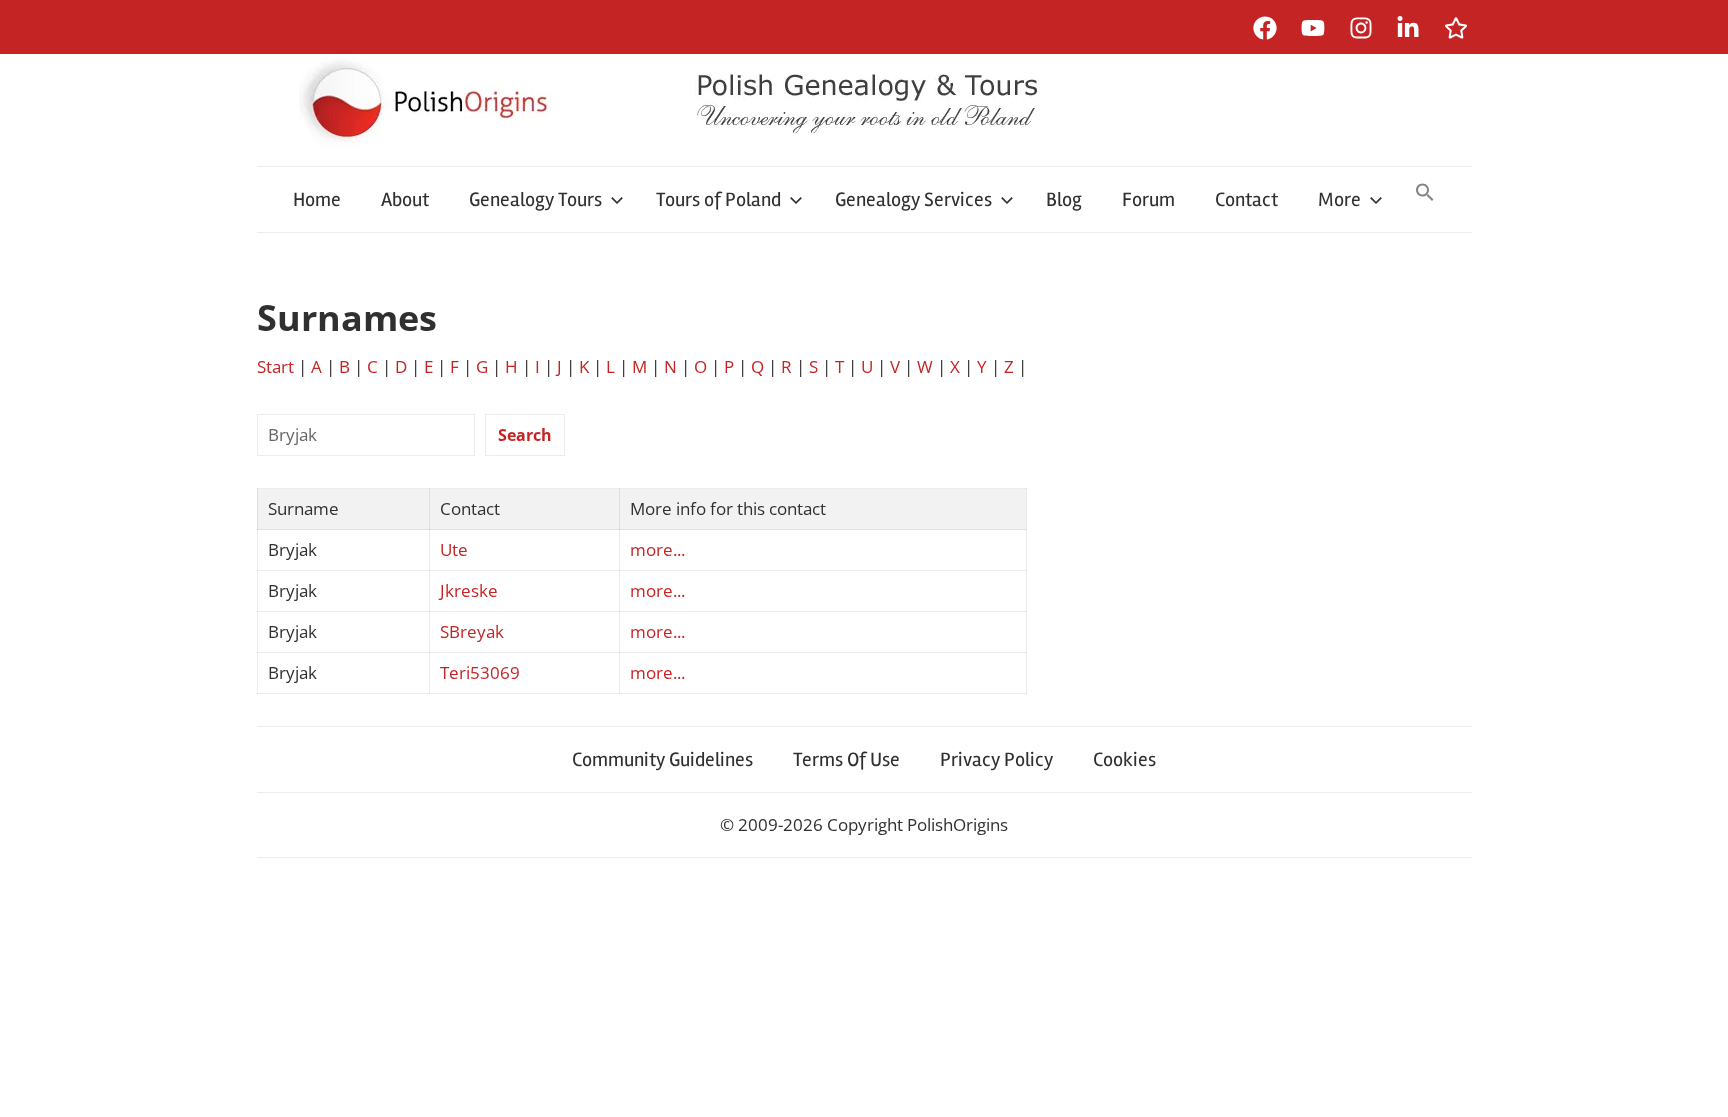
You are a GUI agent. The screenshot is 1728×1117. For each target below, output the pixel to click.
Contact (1246, 199)
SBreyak (472, 631)
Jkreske (469, 590)
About (405, 199)
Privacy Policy (996, 759)
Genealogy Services (913, 199)
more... (657, 549)
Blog (1064, 199)
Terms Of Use (846, 759)
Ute (454, 549)
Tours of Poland (718, 199)
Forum (1148, 199)
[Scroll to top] (1693, 1082)
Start (275, 366)
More (1339, 199)
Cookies (1124, 759)
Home (317, 199)
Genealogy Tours (535, 199)
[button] (1425, 194)
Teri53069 (480, 672)
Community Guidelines (662, 759)
